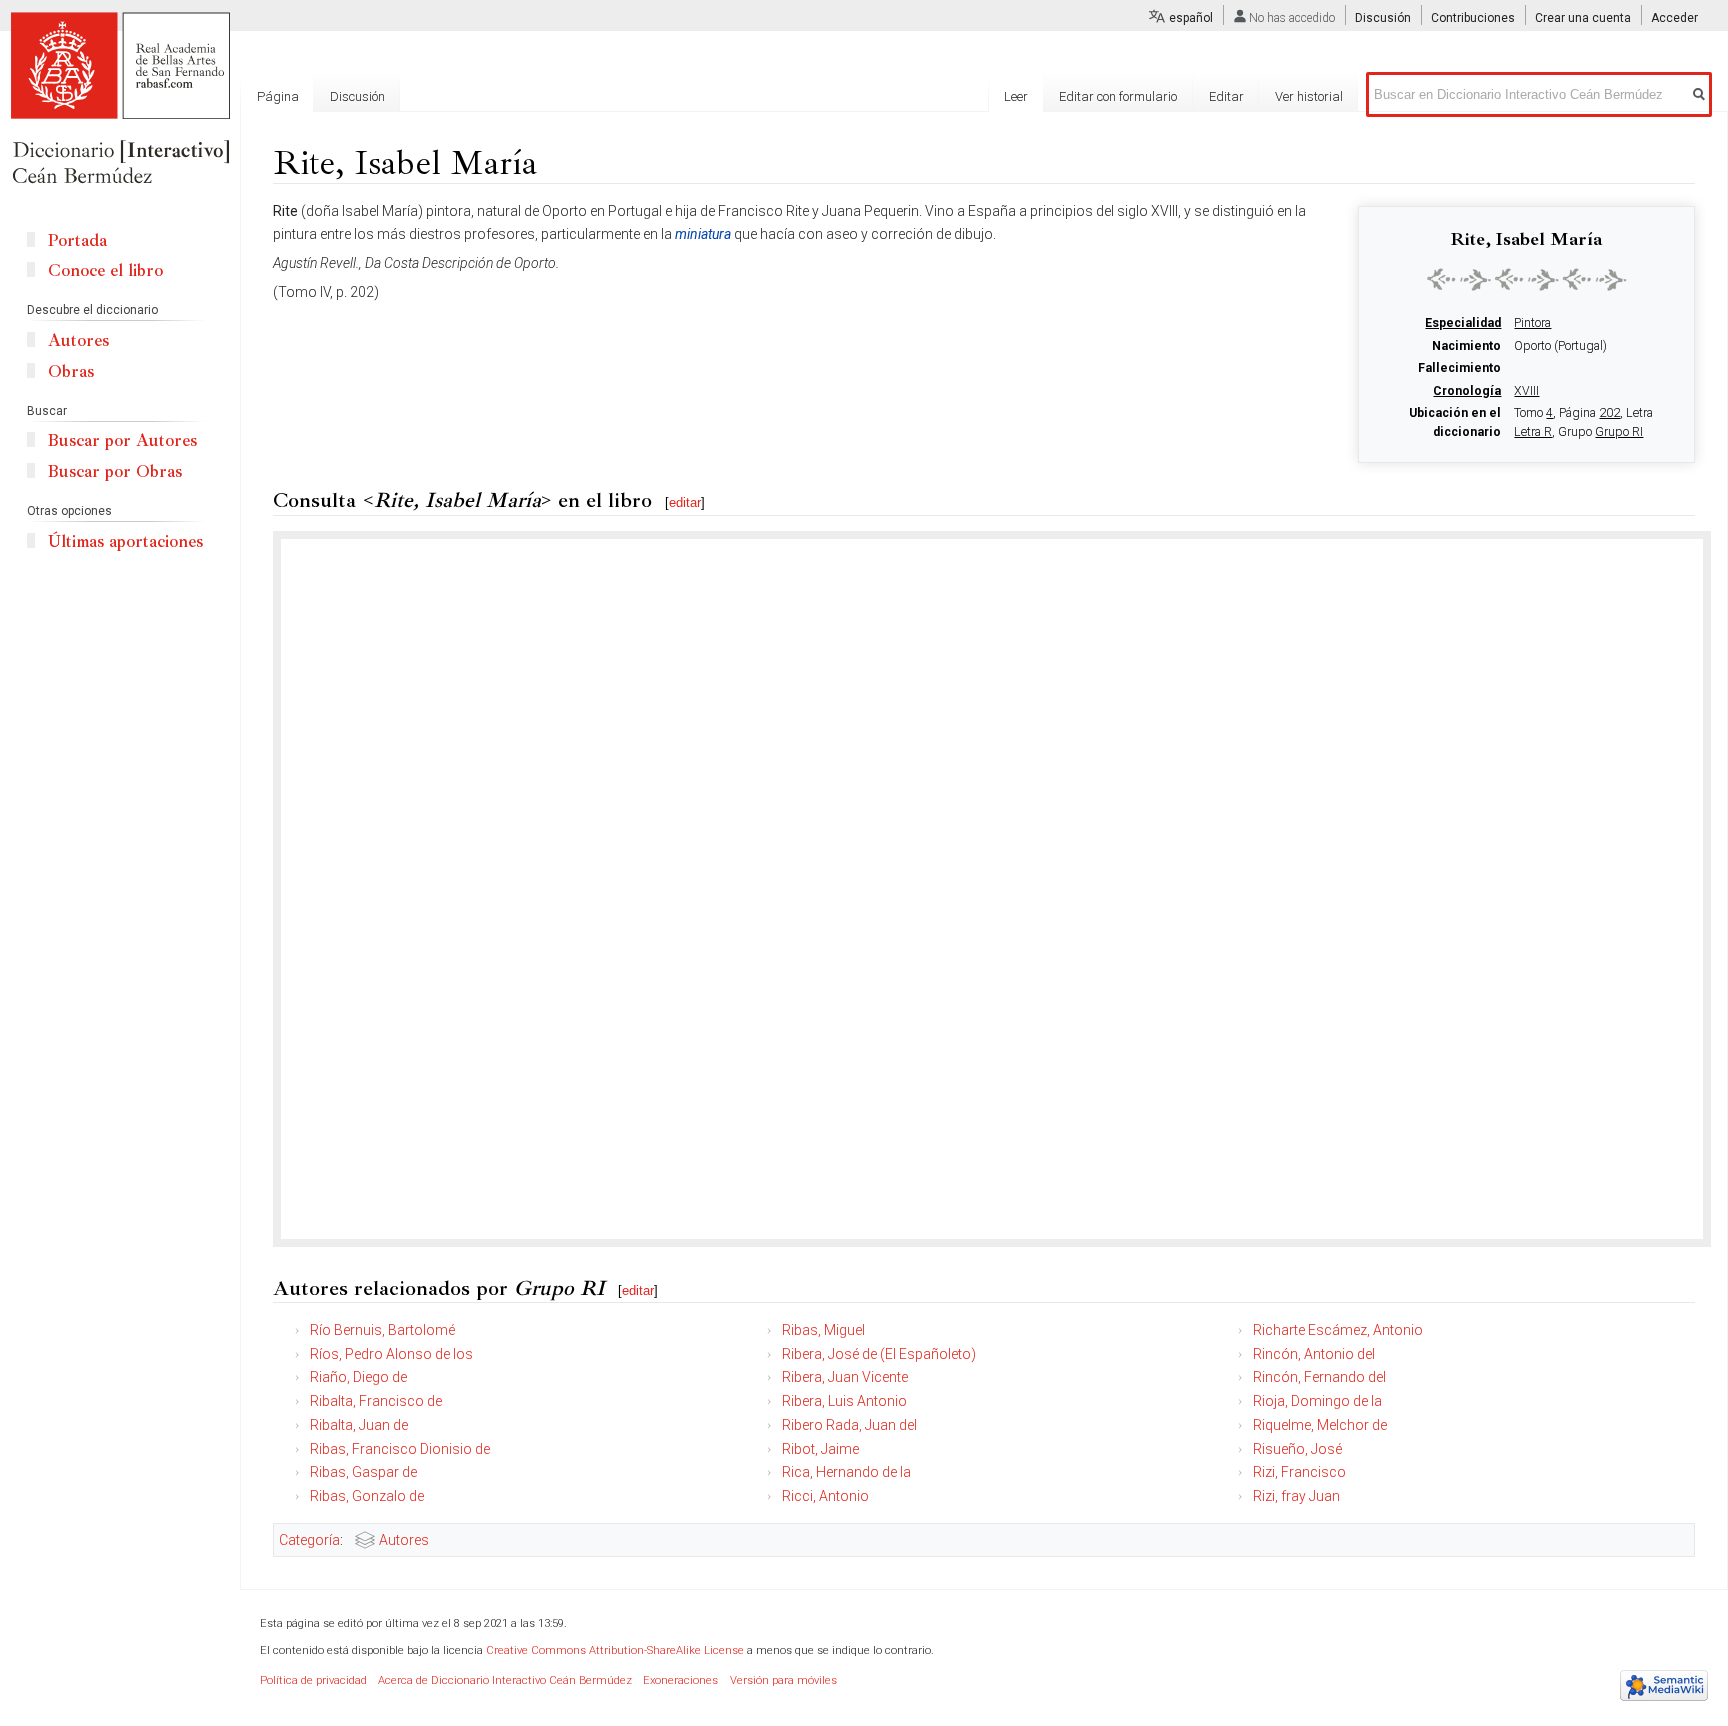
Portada (77, 240)
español (1191, 18)
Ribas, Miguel (823, 1330)
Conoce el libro (105, 270)
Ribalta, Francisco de (376, 1401)
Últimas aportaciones (125, 541)
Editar (1226, 96)
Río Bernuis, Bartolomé (382, 1330)
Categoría (309, 1540)
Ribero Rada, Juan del (849, 1425)
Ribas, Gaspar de (363, 1472)
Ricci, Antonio (825, 1496)
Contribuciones (1473, 18)
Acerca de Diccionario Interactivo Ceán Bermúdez (505, 1680)
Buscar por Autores (122, 440)
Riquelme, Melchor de (1320, 1425)
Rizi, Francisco (1299, 1472)
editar (685, 502)
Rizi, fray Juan (1296, 1496)
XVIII (1526, 391)
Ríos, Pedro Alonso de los (391, 1354)
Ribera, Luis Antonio (844, 1401)
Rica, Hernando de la (846, 1472)
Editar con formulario (1118, 96)
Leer (1016, 96)
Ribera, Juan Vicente (845, 1377)
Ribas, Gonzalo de (367, 1496)
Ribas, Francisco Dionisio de (400, 1449)
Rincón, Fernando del (1319, 1377)
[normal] (1527, 279)
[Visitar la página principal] (120, 100)
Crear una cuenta (1583, 18)
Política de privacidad (313, 1680)
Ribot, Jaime (820, 1449)
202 (1609, 413)
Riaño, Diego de (358, 1377)
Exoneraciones (680, 1680)
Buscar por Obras (115, 471)
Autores (404, 1540)
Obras (71, 371)
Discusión (1383, 18)
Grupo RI (1619, 432)
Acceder (1674, 18)
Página (278, 96)
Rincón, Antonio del (1314, 1354)
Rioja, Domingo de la (1317, 1401)
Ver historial (1309, 96)
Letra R (1533, 432)
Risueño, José (1297, 1449)
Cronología (1467, 391)
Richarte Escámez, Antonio (1338, 1330)
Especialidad (1463, 323)
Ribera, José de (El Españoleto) (879, 1354)
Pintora (1532, 323)
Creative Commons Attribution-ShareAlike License (615, 1650)
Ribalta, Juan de (359, 1425)
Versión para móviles (783, 1680)
